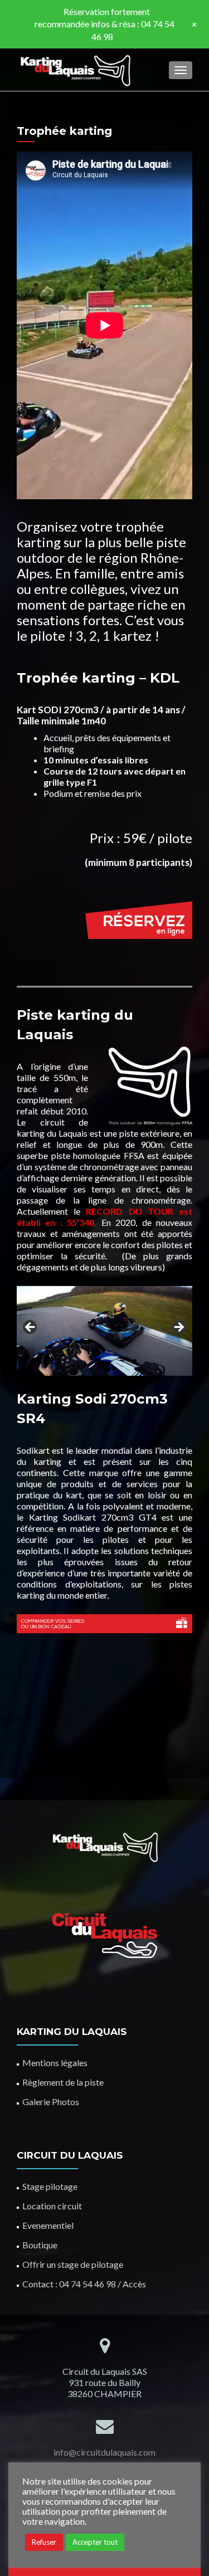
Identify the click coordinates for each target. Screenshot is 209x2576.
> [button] (178, 1328)
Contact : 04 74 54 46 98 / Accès (84, 2284)
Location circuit (52, 2206)
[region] (104, 1331)
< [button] (31, 1328)
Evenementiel (48, 2225)
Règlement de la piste (63, 2082)
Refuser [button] (44, 2542)
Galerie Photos (51, 2102)
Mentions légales (55, 2063)
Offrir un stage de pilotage (73, 2264)
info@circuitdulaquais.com (104, 2452)
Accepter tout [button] (95, 2542)
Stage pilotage (50, 2186)
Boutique (40, 2245)
